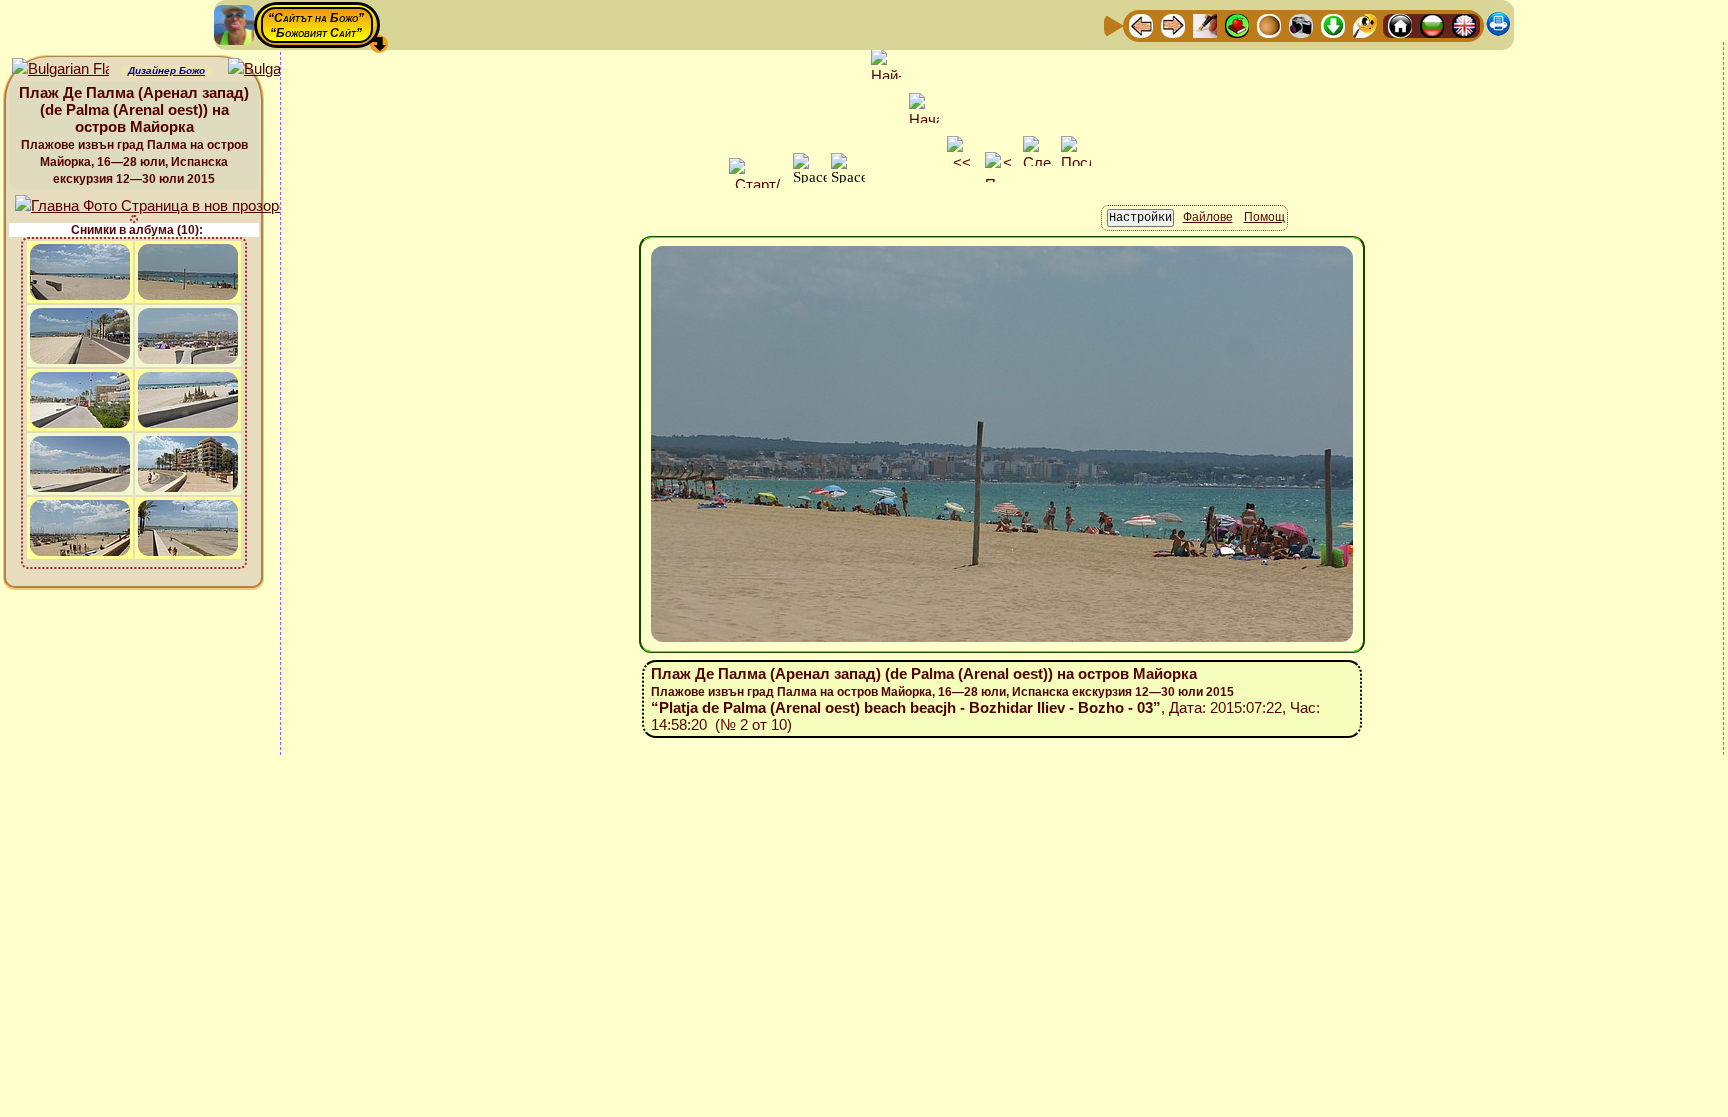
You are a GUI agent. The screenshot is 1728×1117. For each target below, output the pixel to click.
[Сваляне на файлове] (1333, 24)
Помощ (1264, 217)
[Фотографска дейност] (1301, 24)
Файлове (1208, 217)
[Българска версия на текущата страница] (276, 69)
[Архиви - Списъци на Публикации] (1205, 24)
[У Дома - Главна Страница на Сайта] (1400, 24)
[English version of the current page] (60, 69)
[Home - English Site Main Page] (1464, 24)
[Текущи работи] (1269, 24)
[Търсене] (1365, 24)
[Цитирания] (1237, 24)
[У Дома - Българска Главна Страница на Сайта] (1432, 24)
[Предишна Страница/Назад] (1141, 24)
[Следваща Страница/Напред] (1173, 24)
